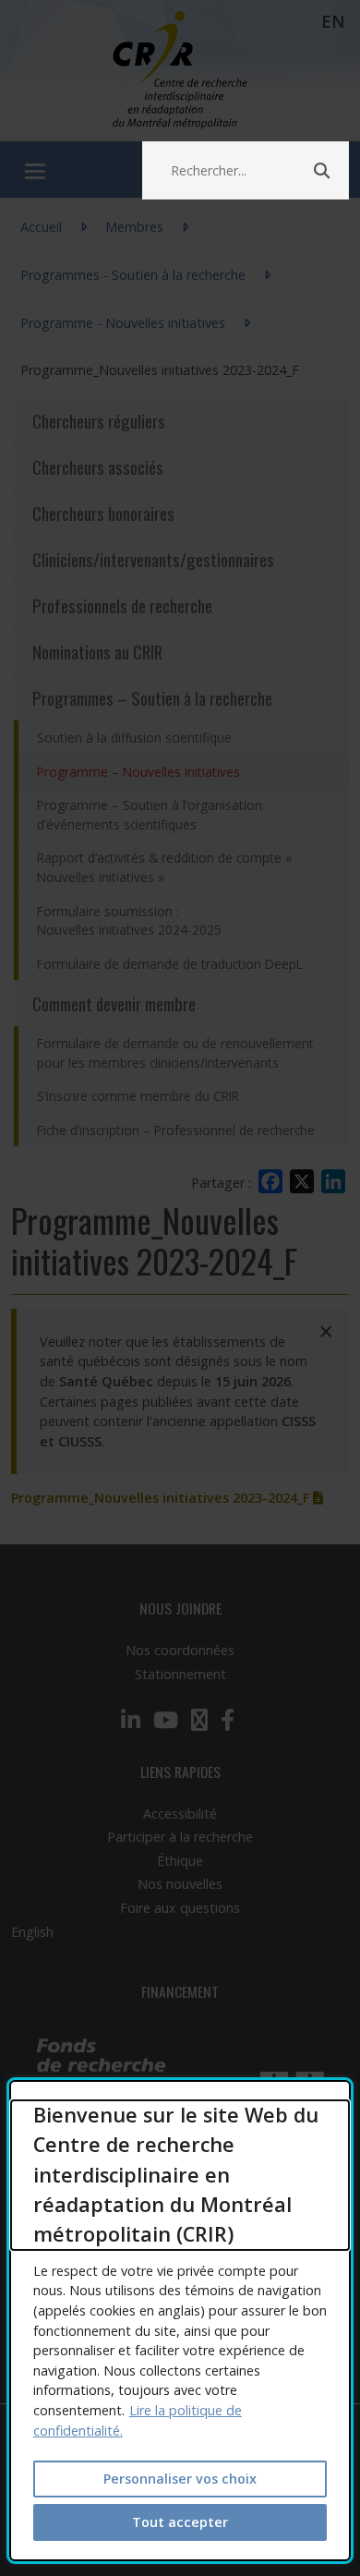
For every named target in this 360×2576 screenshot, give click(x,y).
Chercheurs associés (98, 467)
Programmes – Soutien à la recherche (152, 698)
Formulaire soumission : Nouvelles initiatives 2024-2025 (129, 921)
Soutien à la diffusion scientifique (134, 738)
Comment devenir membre (114, 1004)
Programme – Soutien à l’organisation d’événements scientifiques (150, 815)
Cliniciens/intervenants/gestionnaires (153, 559)
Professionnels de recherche (122, 605)
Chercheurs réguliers (99, 421)
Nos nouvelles (180, 1884)
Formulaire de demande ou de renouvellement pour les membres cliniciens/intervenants (175, 1053)
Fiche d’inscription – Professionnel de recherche (176, 1130)
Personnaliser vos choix (180, 2479)
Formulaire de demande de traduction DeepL (170, 964)
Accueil (41, 227)
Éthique (180, 1861)
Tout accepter (180, 2522)
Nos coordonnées (180, 1650)
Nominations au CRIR (97, 652)
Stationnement (180, 1674)
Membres (134, 227)
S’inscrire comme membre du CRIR (138, 1096)
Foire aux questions (180, 1908)
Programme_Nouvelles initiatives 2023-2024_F (167, 1498)
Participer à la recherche (180, 1837)
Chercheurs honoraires (103, 513)
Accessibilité (180, 1814)
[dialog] (180, 2321)
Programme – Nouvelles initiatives (193, 771)
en (333, 21)
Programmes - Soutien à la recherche (133, 275)
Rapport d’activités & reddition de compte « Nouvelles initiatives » (164, 867)
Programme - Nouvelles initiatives (123, 323)
